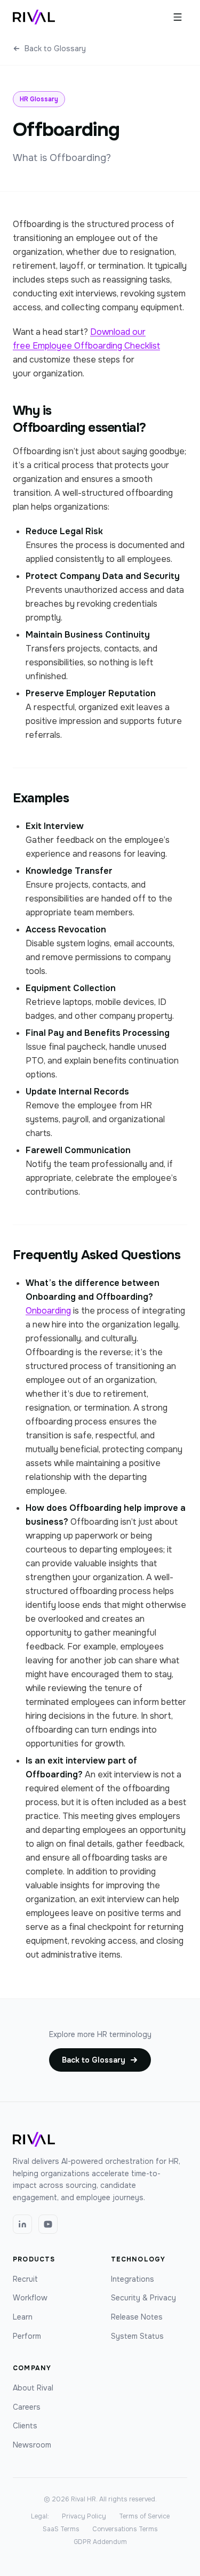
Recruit (25, 2279)
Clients (25, 2426)
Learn (23, 2317)
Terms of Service (144, 2516)
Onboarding (48, 1311)
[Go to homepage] (34, 17)
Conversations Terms (125, 2529)
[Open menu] (178, 17)
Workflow (30, 2298)
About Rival (33, 2388)
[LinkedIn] (22, 2224)
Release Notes (137, 2317)
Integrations (133, 2279)
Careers (27, 2407)
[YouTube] (48, 2224)
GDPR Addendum (100, 2542)
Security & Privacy (143, 2298)
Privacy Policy (84, 2516)
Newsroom (32, 2445)
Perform (27, 2336)
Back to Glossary (55, 49)
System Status (137, 2336)
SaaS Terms (61, 2529)
